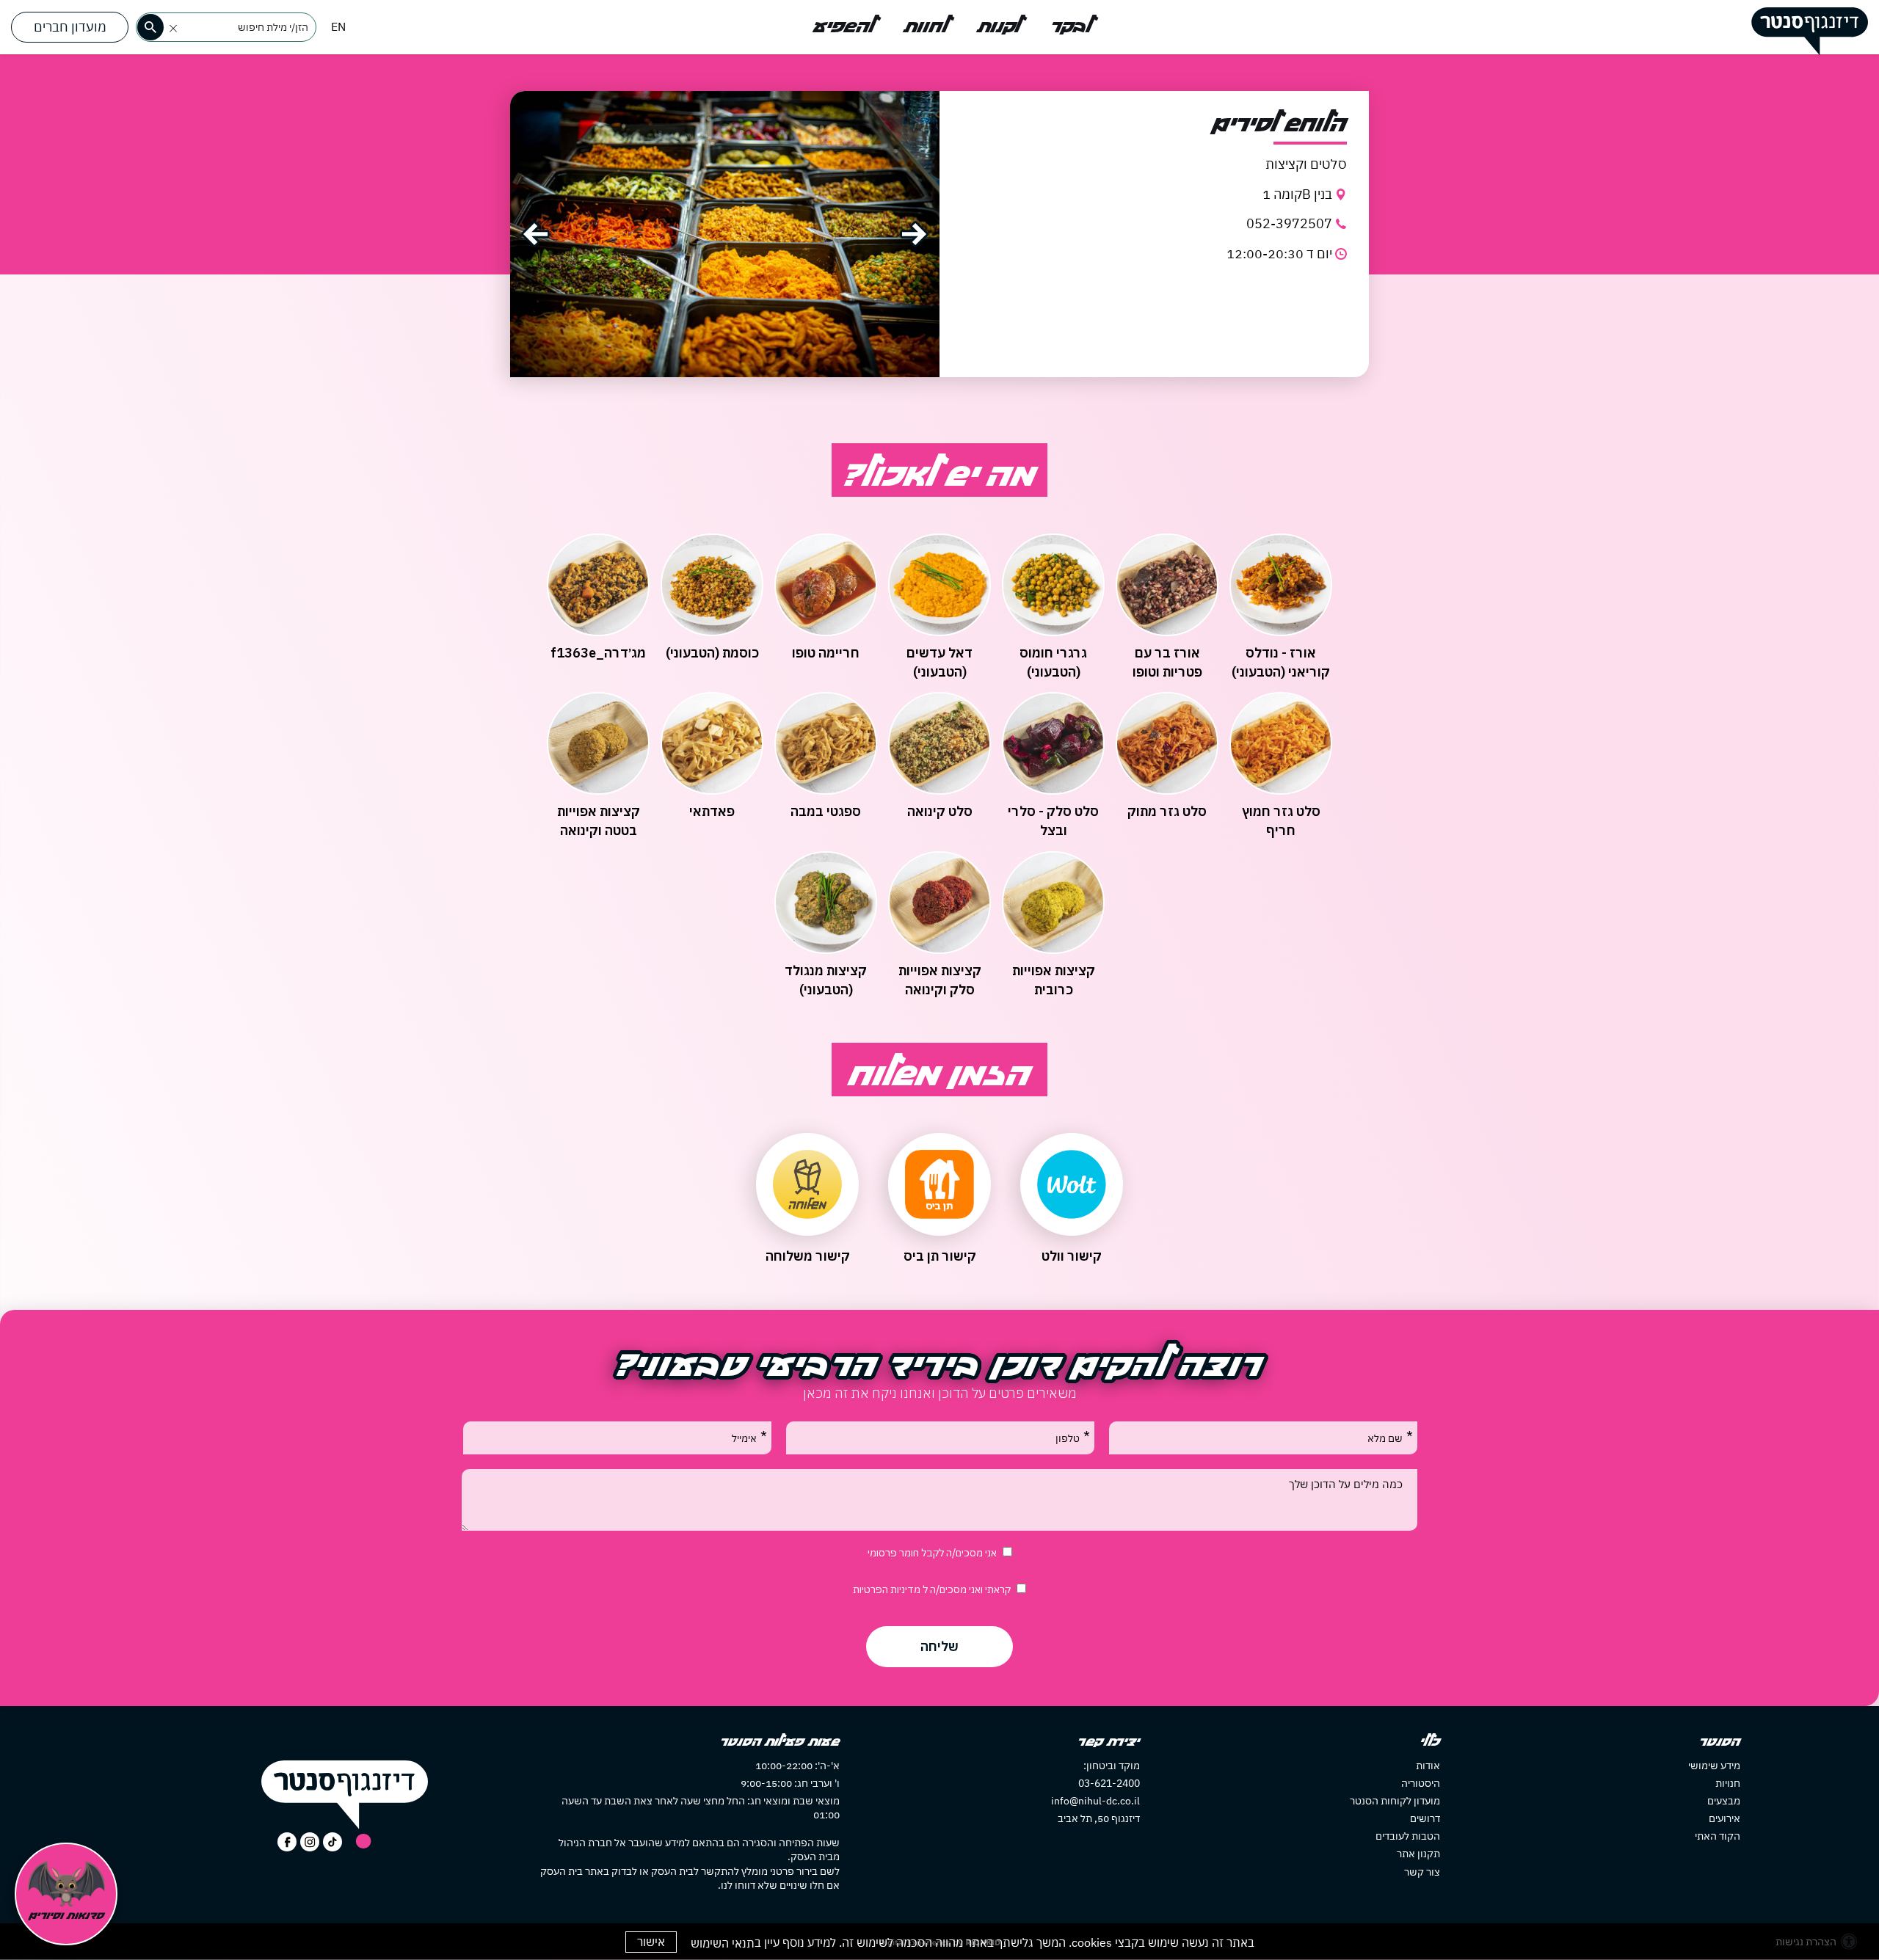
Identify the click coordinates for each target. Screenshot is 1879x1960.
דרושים (1425, 1818)
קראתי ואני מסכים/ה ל (932, 1589)
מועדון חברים (70, 27)
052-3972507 (1289, 223)
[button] (173, 29)
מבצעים (1724, 1801)
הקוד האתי (1718, 1836)
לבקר (1071, 27)
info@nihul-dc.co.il (1095, 1801)
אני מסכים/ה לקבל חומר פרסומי (932, 1553)
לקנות (999, 27)
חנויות (1728, 1783)
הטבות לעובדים (1408, 1836)
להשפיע (844, 27)
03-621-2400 (1109, 1783)
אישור (651, 1942)
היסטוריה (1421, 1783)
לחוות (926, 27)
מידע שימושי (1714, 1766)
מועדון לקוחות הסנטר (1395, 1801)
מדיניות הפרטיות (888, 1589)
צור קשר (1422, 1872)
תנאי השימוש (723, 1943)
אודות (1428, 1766)
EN (338, 26)
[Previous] (535, 234)
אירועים (1724, 1818)
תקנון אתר (1418, 1854)
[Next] (914, 234)
